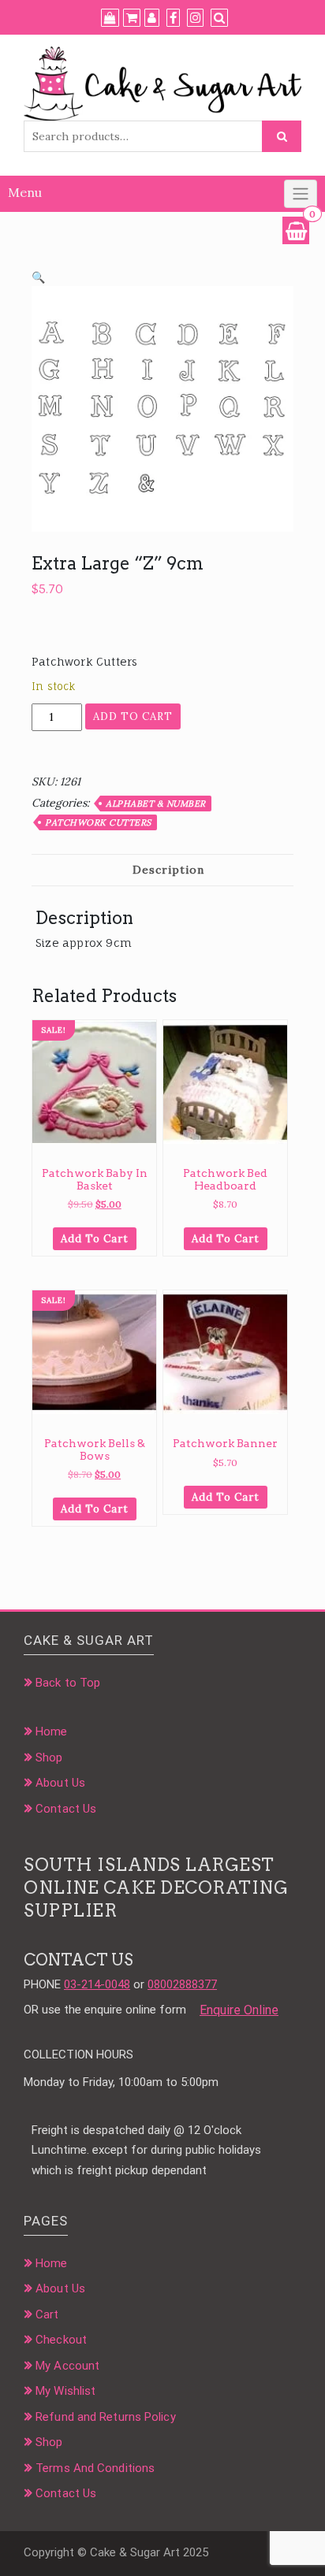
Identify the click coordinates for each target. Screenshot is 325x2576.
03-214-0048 (97, 1984)
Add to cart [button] (95, 1239)
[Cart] (132, 18)
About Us (60, 1783)
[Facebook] (173, 18)
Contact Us (66, 1809)
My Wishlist (65, 2391)
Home (51, 1732)
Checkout (61, 2340)
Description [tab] (168, 870)
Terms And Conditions (95, 2468)
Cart (47, 2314)
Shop (49, 1758)
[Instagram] (195, 18)
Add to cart (133, 716)
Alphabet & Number (156, 804)
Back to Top (68, 1683)
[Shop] (110, 18)
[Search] (219, 18)
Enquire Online (239, 2010)
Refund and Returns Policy (106, 2417)
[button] (38, 277)
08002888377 (182, 1984)
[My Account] (152, 18)
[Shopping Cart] (296, 230)
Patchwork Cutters (98, 822)
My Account (67, 2366)
